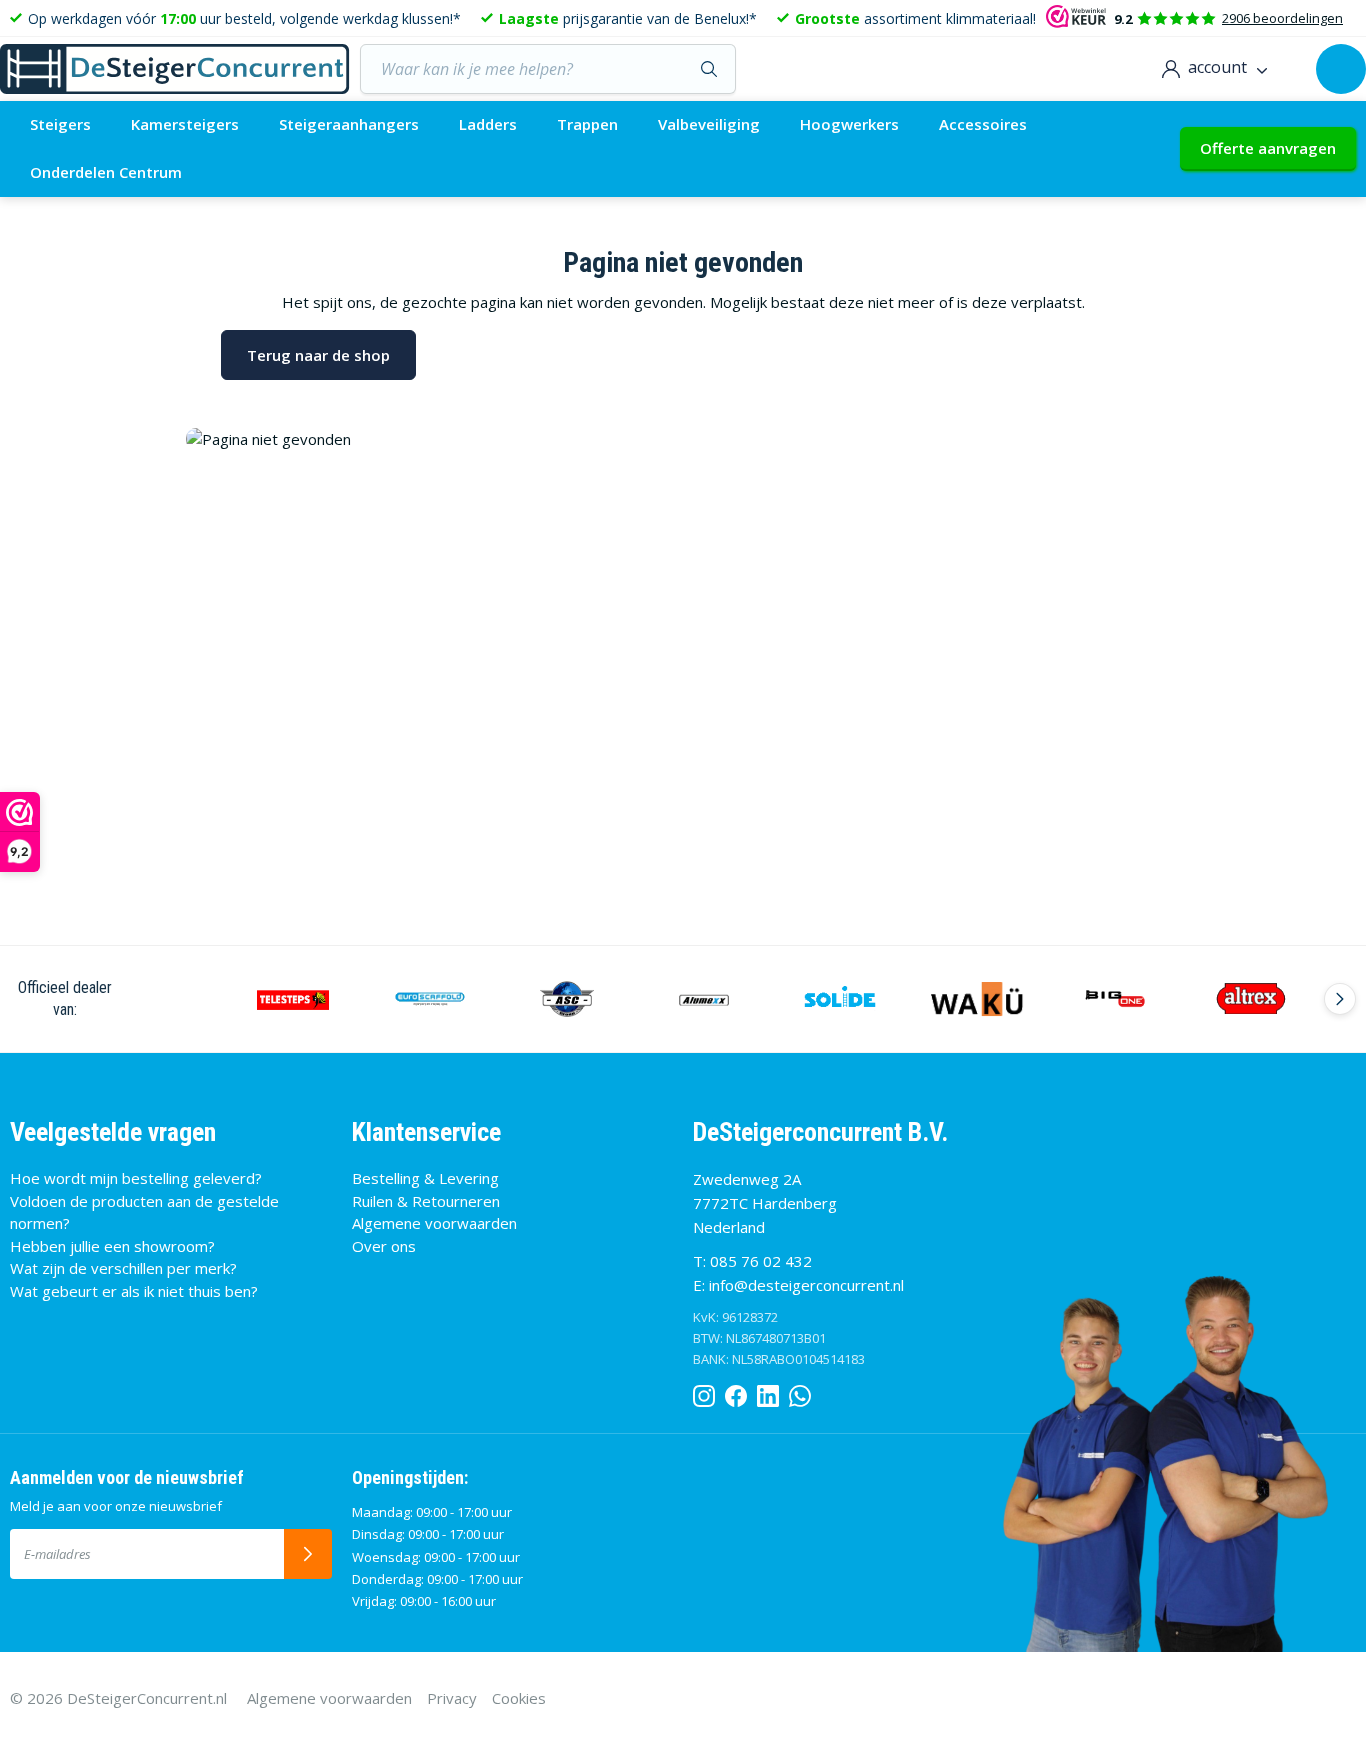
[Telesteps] (293, 999)
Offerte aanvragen (1268, 148)
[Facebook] (736, 1392)
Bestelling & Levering (425, 1178)
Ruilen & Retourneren (426, 1201)
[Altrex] (1251, 999)
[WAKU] (977, 999)
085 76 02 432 (761, 1261)
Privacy (452, 1698)
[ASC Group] (567, 999)
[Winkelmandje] (1341, 69)
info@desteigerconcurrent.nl (806, 1285)
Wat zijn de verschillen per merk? (123, 1268)
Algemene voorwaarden (434, 1223)
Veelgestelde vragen (113, 1132)
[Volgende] (1340, 999)
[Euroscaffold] (430, 999)
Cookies (519, 1698)
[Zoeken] (709, 69)
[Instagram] (704, 1392)
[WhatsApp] (800, 1392)
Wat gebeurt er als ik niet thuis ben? (134, 1291)
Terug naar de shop (318, 355)
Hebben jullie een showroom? (112, 1246)
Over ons (384, 1246)
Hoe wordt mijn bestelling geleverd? (136, 1178)
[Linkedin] (768, 1392)
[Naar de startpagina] (175, 69)
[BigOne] (1114, 999)
